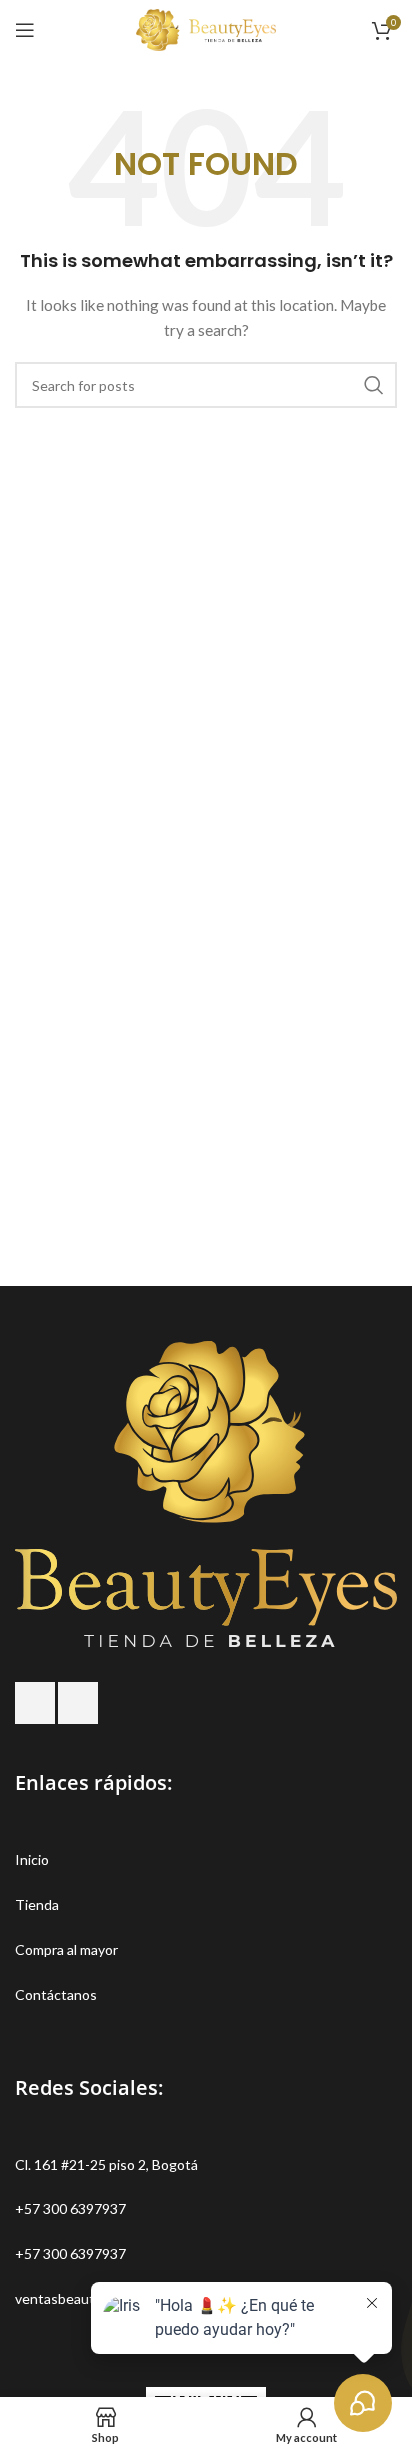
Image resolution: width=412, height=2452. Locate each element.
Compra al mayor (66, 1949)
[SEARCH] (374, 385)
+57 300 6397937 (70, 2208)
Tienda (37, 1904)
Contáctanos (56, 1994)
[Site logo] (206, 28)
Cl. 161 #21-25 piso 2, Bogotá (106, 2164)
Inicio (32, 1859)
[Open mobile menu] (25, 30)
